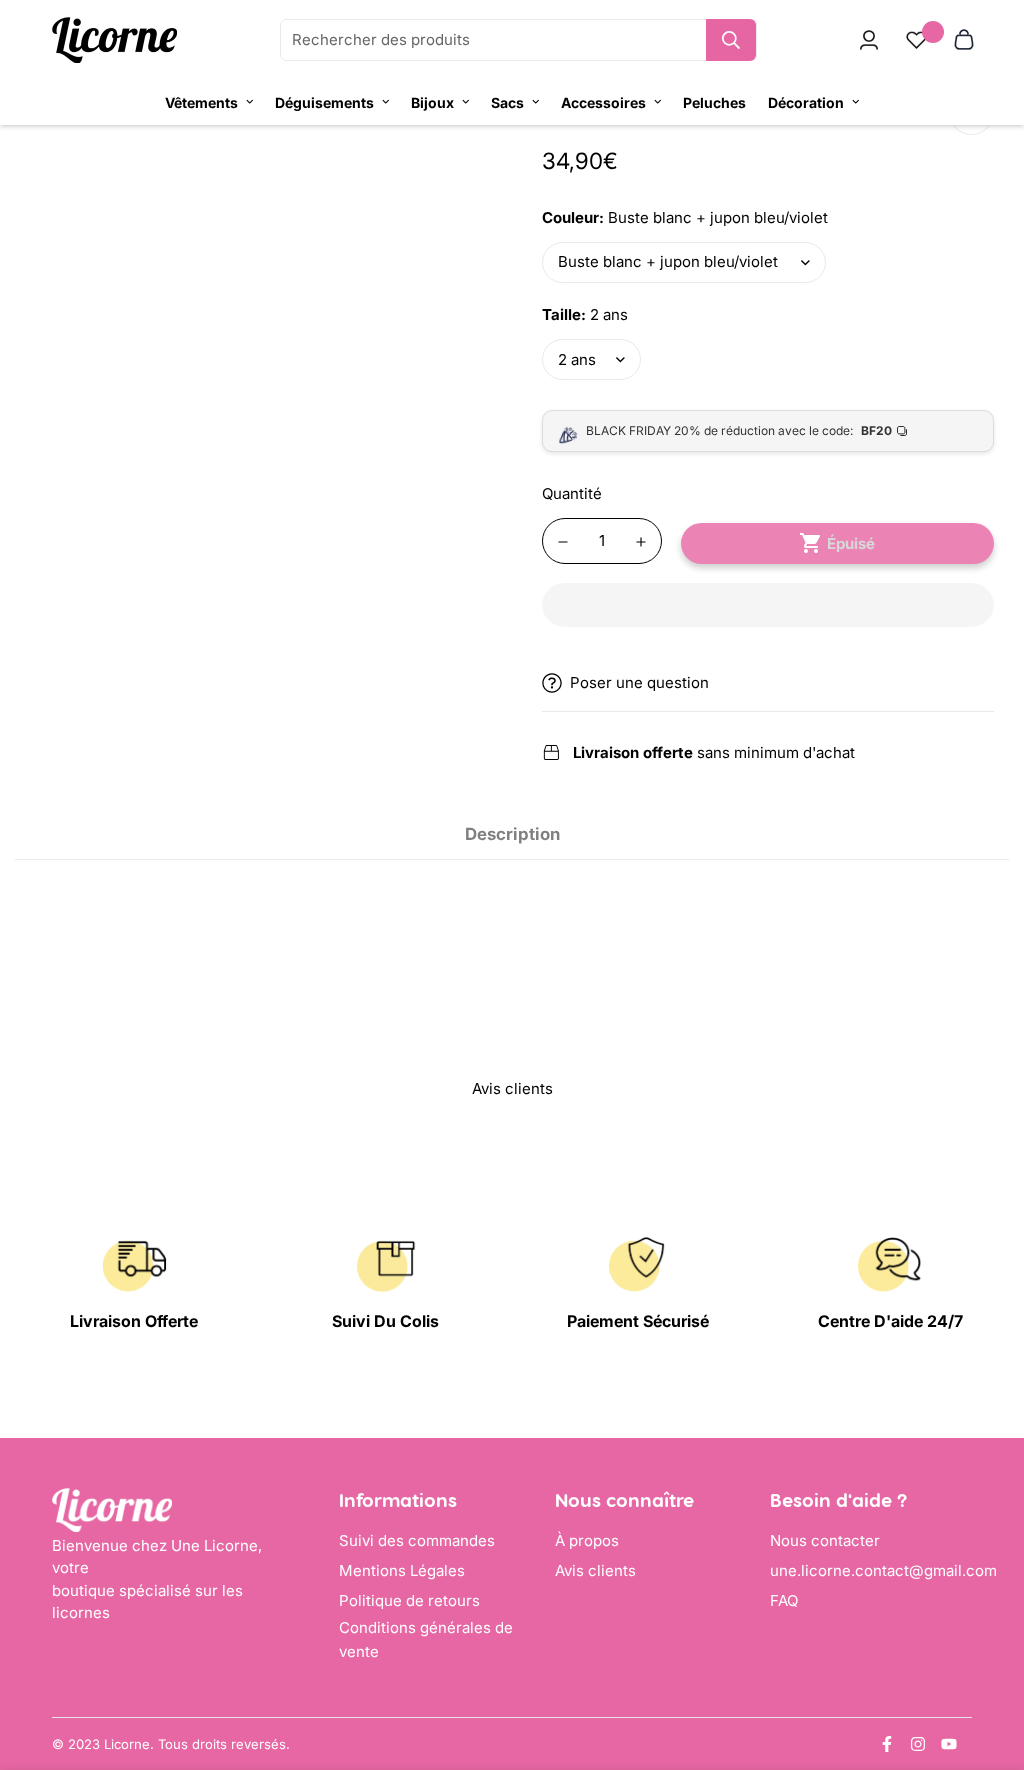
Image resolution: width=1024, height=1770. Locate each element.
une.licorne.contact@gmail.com (883, 1570)
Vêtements (201, 102)
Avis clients (595, 1570)
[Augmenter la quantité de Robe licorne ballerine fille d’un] (641, 542)
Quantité (572, 493)
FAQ (784, 1600)
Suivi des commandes (417, 1540)
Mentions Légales (402, 1570)
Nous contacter (825, 1540)
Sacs (507, 102)
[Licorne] (114, 40)
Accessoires (603, 102)
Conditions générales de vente (426, 1639)
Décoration (806, 102)
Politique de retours (409, 1600)
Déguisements (324, 102)
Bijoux (432, 102)
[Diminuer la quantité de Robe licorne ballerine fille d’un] (563, 542)
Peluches (714, 102)
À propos (587, 1540)
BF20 (876, 430)
